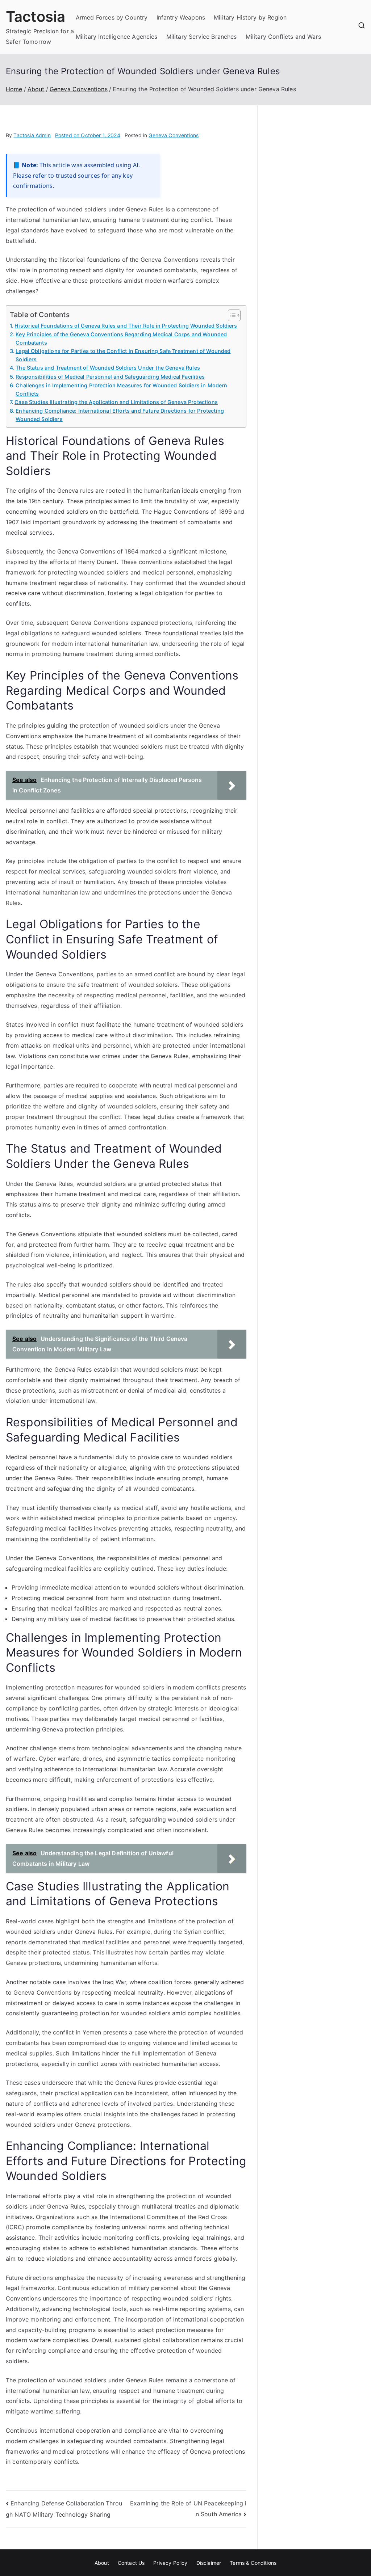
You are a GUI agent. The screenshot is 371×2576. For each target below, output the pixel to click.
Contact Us (131, 2563)
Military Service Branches (202, 37)
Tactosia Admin (32, 135)
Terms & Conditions (253, 2563)
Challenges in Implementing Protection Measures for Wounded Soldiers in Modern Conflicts (121, 390)
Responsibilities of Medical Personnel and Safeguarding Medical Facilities (110, 377)
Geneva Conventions (174, 135)
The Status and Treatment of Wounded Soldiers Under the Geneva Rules (108, 368)
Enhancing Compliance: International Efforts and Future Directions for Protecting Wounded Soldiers (120, 415)
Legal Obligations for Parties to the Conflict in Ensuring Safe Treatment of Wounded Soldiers (123, 355)
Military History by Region (250, 17)
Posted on (88, 135)
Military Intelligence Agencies (117, 37)
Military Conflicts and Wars (283, 37)
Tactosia (36, 16)
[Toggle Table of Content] (231, 315)
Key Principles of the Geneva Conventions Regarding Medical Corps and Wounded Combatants (121, 338)
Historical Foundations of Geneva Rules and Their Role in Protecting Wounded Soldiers (126, 326)
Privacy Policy (170, 2563)
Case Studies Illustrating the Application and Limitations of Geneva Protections (116, 402)
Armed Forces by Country (112, 17)
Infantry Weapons (181, 17)
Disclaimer (209, 2563)
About (102, 2563)
